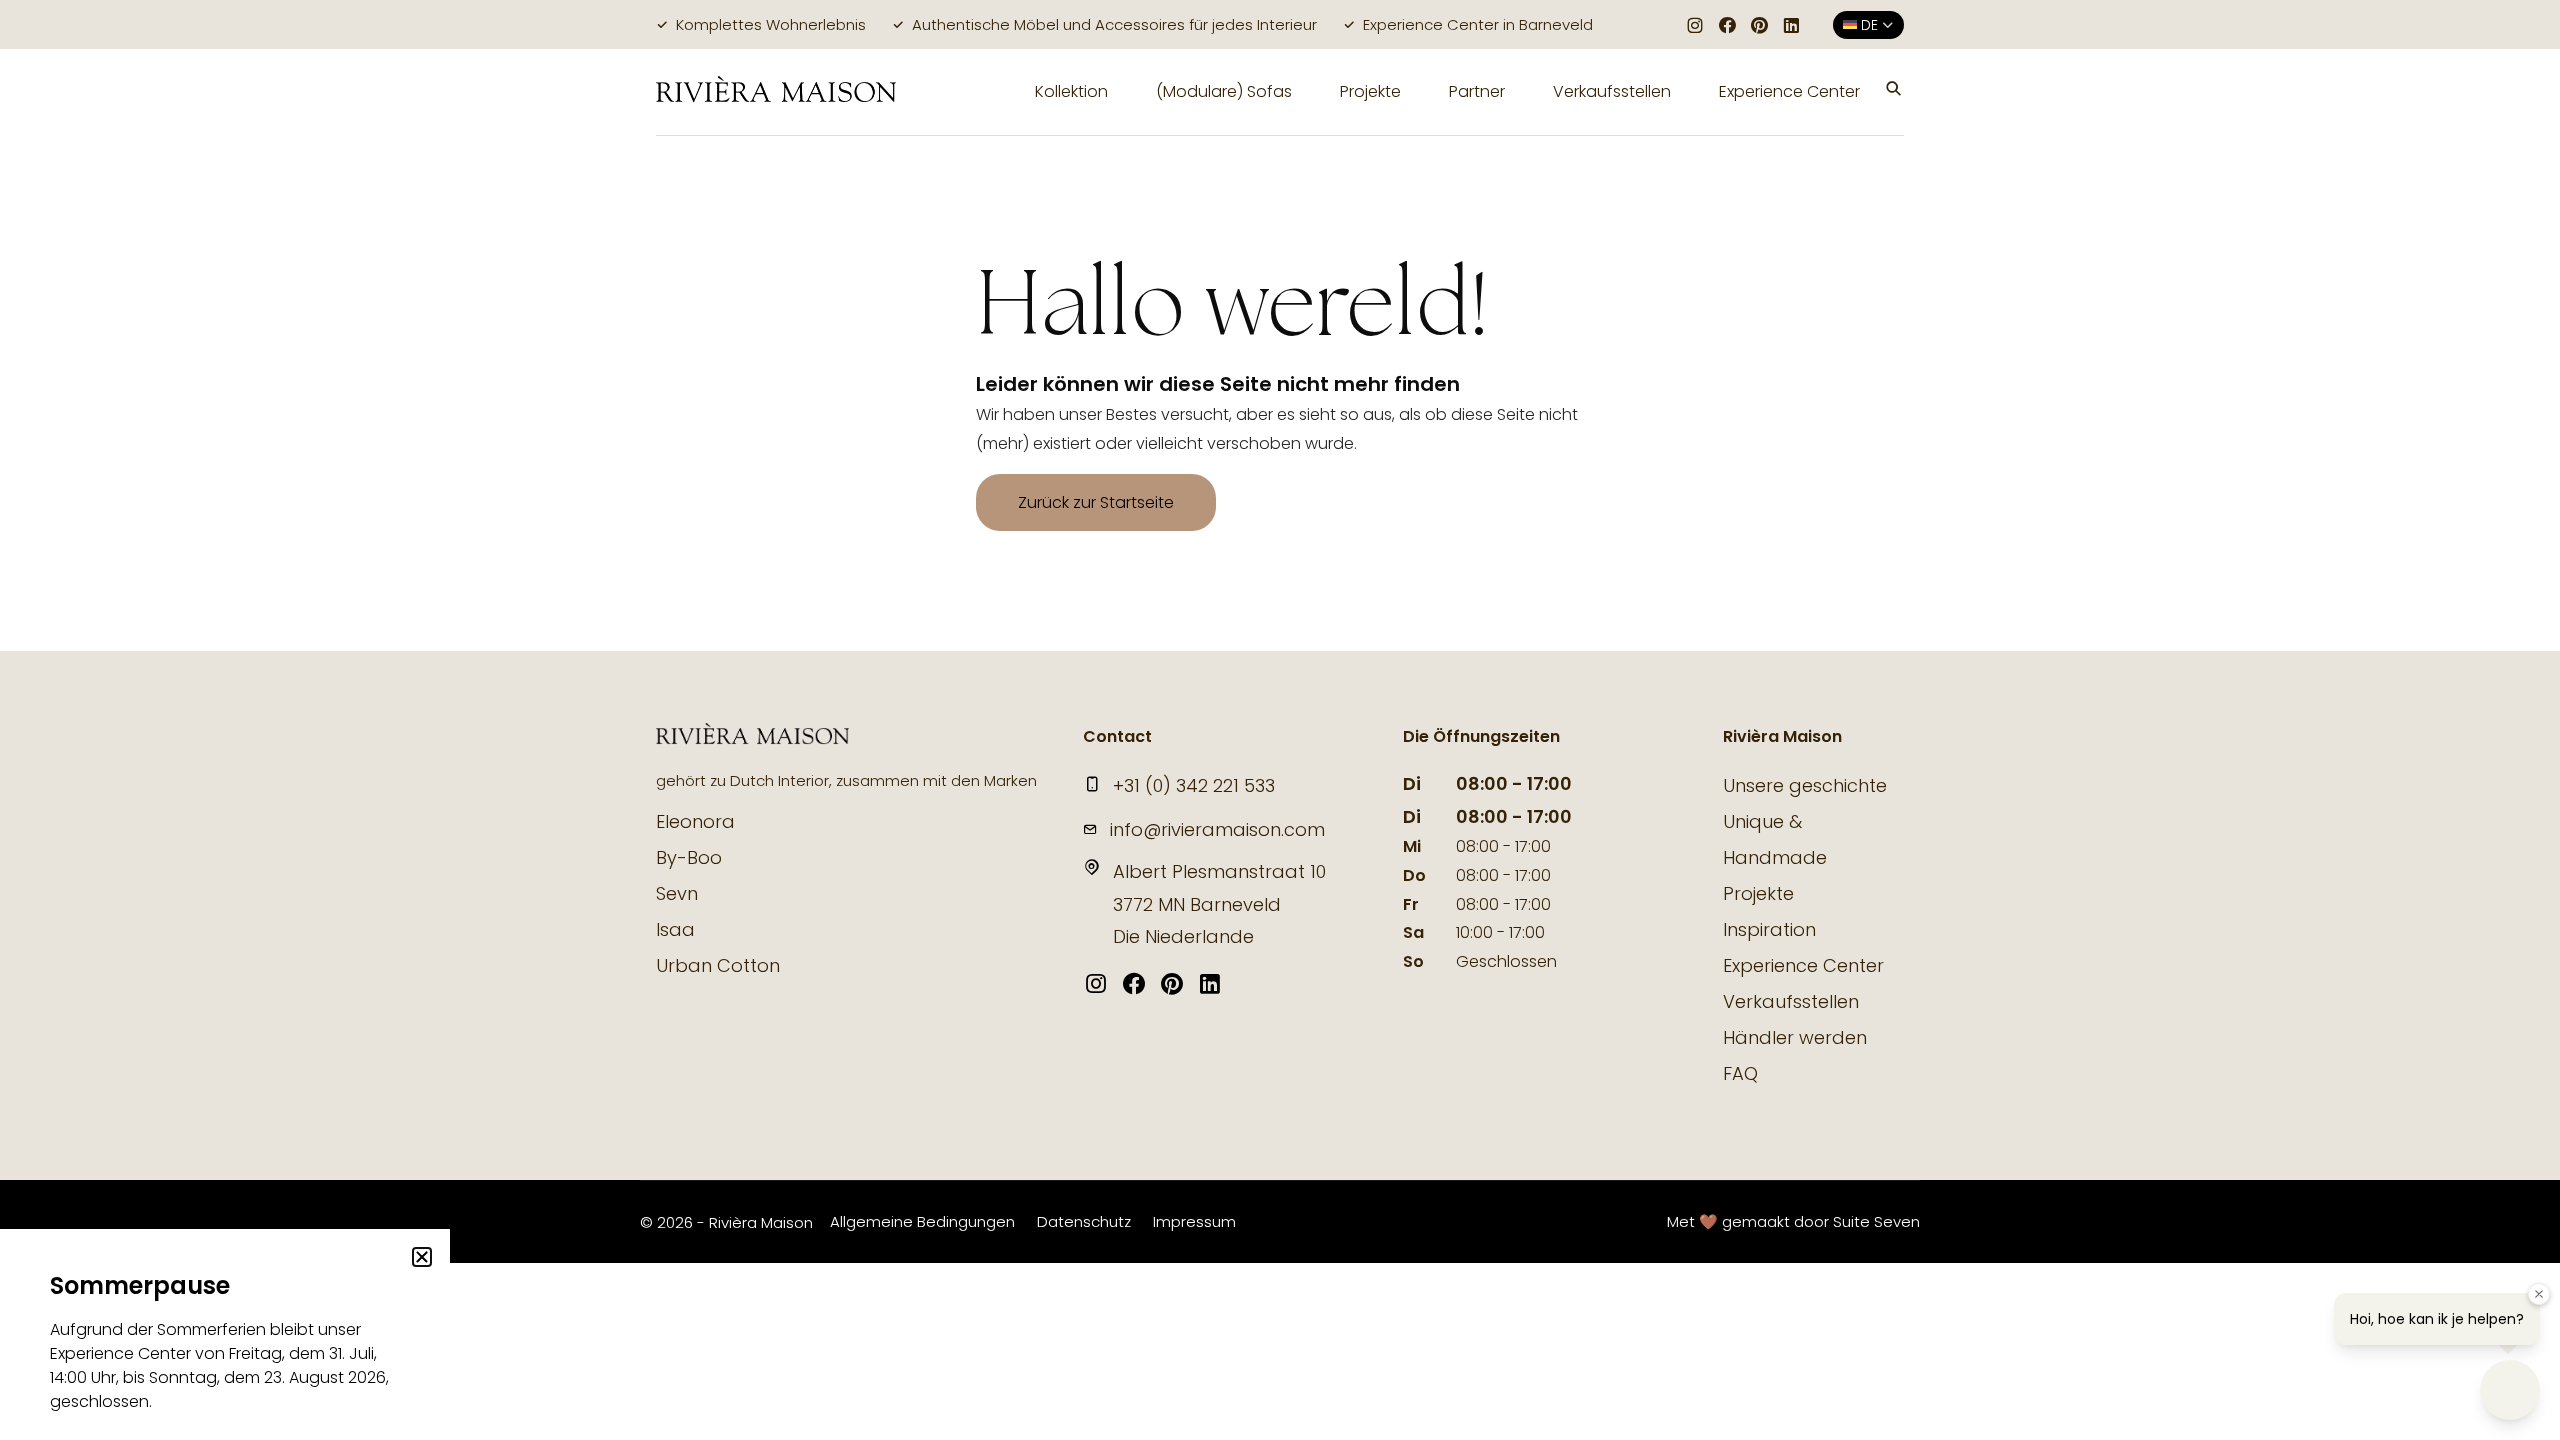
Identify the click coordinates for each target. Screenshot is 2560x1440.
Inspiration (1769, 929)
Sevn (677, 893)
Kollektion (1071, 91)
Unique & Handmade (1775, 839)
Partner (1477, 91)
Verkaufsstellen (1612, 91)
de (1869, 25)
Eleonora (695, 821)
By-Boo (689, 857)
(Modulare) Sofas (1224, 91)
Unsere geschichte (1805, 785)
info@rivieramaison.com (1217, 829)
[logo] (776, 92)
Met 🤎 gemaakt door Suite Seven (1793, 1221)
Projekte (1370, 91)
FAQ (1740, 1073)
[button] (1894, 92)
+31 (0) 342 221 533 (1194, 785)
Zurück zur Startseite (1096, 502)
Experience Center (1789, 91)
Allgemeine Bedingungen (922, 1221)
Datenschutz (1084, 1221)
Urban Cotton (718, 965)
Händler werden (1795, 1037)
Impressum (1194, 1221)
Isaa (675, 929)
